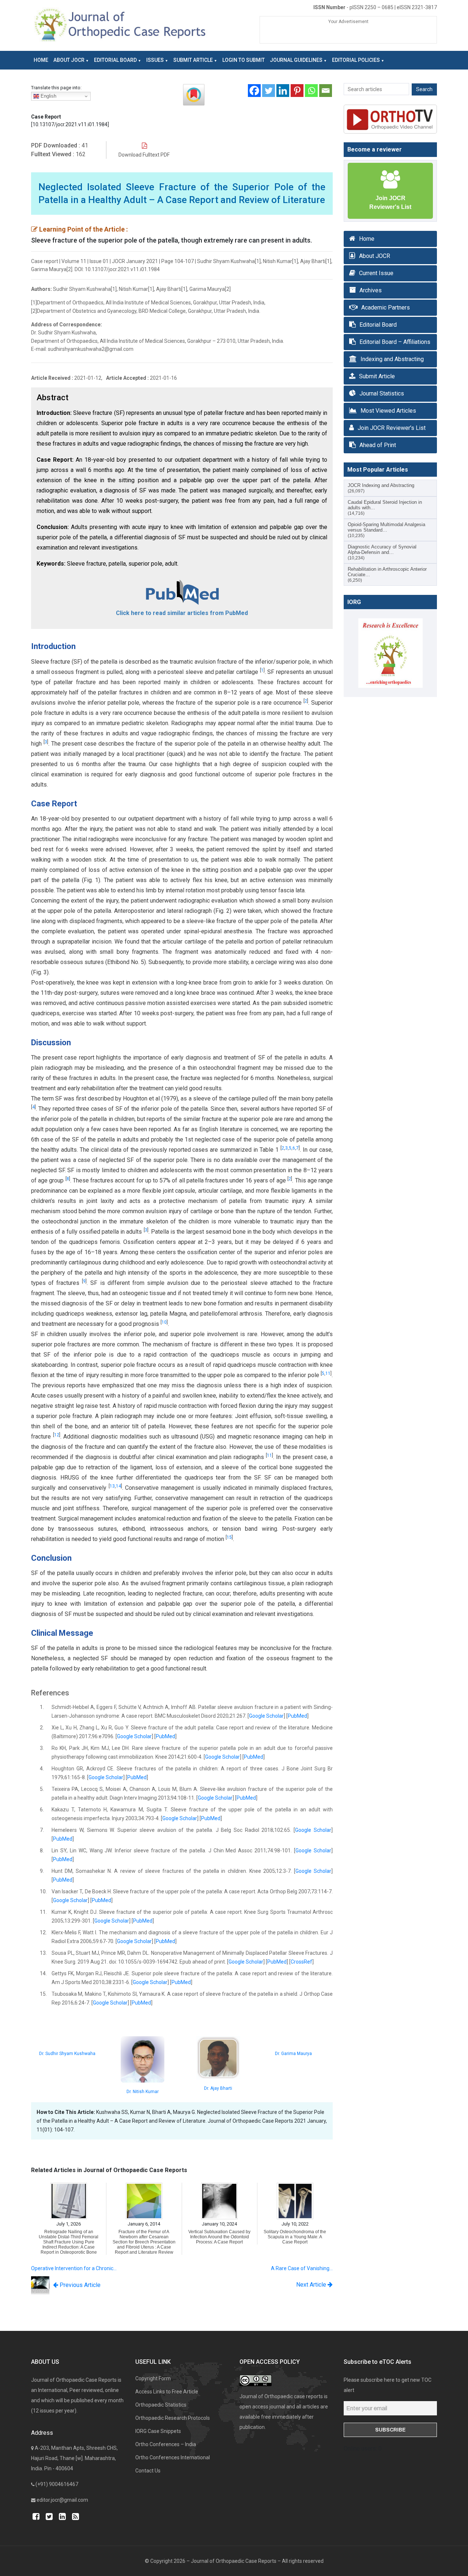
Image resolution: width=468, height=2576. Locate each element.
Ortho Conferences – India (166, 2444)
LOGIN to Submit (244, 60)
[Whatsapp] (311, 91)
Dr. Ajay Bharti (218, 2088)
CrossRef (301, 1962)
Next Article (312, 2285)
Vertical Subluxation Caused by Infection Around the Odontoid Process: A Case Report (219, 2237)
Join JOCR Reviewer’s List (392, 428)
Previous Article (79, 2285)
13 (112, 1486)
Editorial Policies (356, 60)
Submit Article (193, 60)
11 (328, 1373)
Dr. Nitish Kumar (143, 2092)
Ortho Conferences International (173, 2457)
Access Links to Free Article (167, 2392)
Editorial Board (115, 60)
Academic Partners (386, 308)
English (48, 96)
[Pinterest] (297, 91)
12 (57, 1435)
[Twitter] (269, 91)
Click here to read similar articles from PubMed (182, 613)
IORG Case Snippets (158, 2431)
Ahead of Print (378, 445)
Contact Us (148, 2471)
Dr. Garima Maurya (293, 2054)
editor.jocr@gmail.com (62, 2500)
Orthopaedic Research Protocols (173, 2418)
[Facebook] (254, 91)
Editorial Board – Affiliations (395, 342)
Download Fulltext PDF (144, 155)
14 (118, 1486)
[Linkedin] (283, 91)
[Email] (326, 91)
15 (229, 1537)
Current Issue (376, 273)
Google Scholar (266, 1716)
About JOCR (69, 60)
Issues (155, 60)
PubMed (297, 1716)
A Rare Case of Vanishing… (302, 2268)
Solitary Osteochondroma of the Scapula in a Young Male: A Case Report (295, 2237)
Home (41, 60)
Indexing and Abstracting (392, 359)
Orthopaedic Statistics (161, 2405)
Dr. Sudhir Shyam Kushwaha (67, 2054)
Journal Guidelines (296, 60)
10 (164, 1322)
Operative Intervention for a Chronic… (74, 2268)
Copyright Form (153, 2378)
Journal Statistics (382, 393)
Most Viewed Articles (388, 411)
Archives (371, 290)
